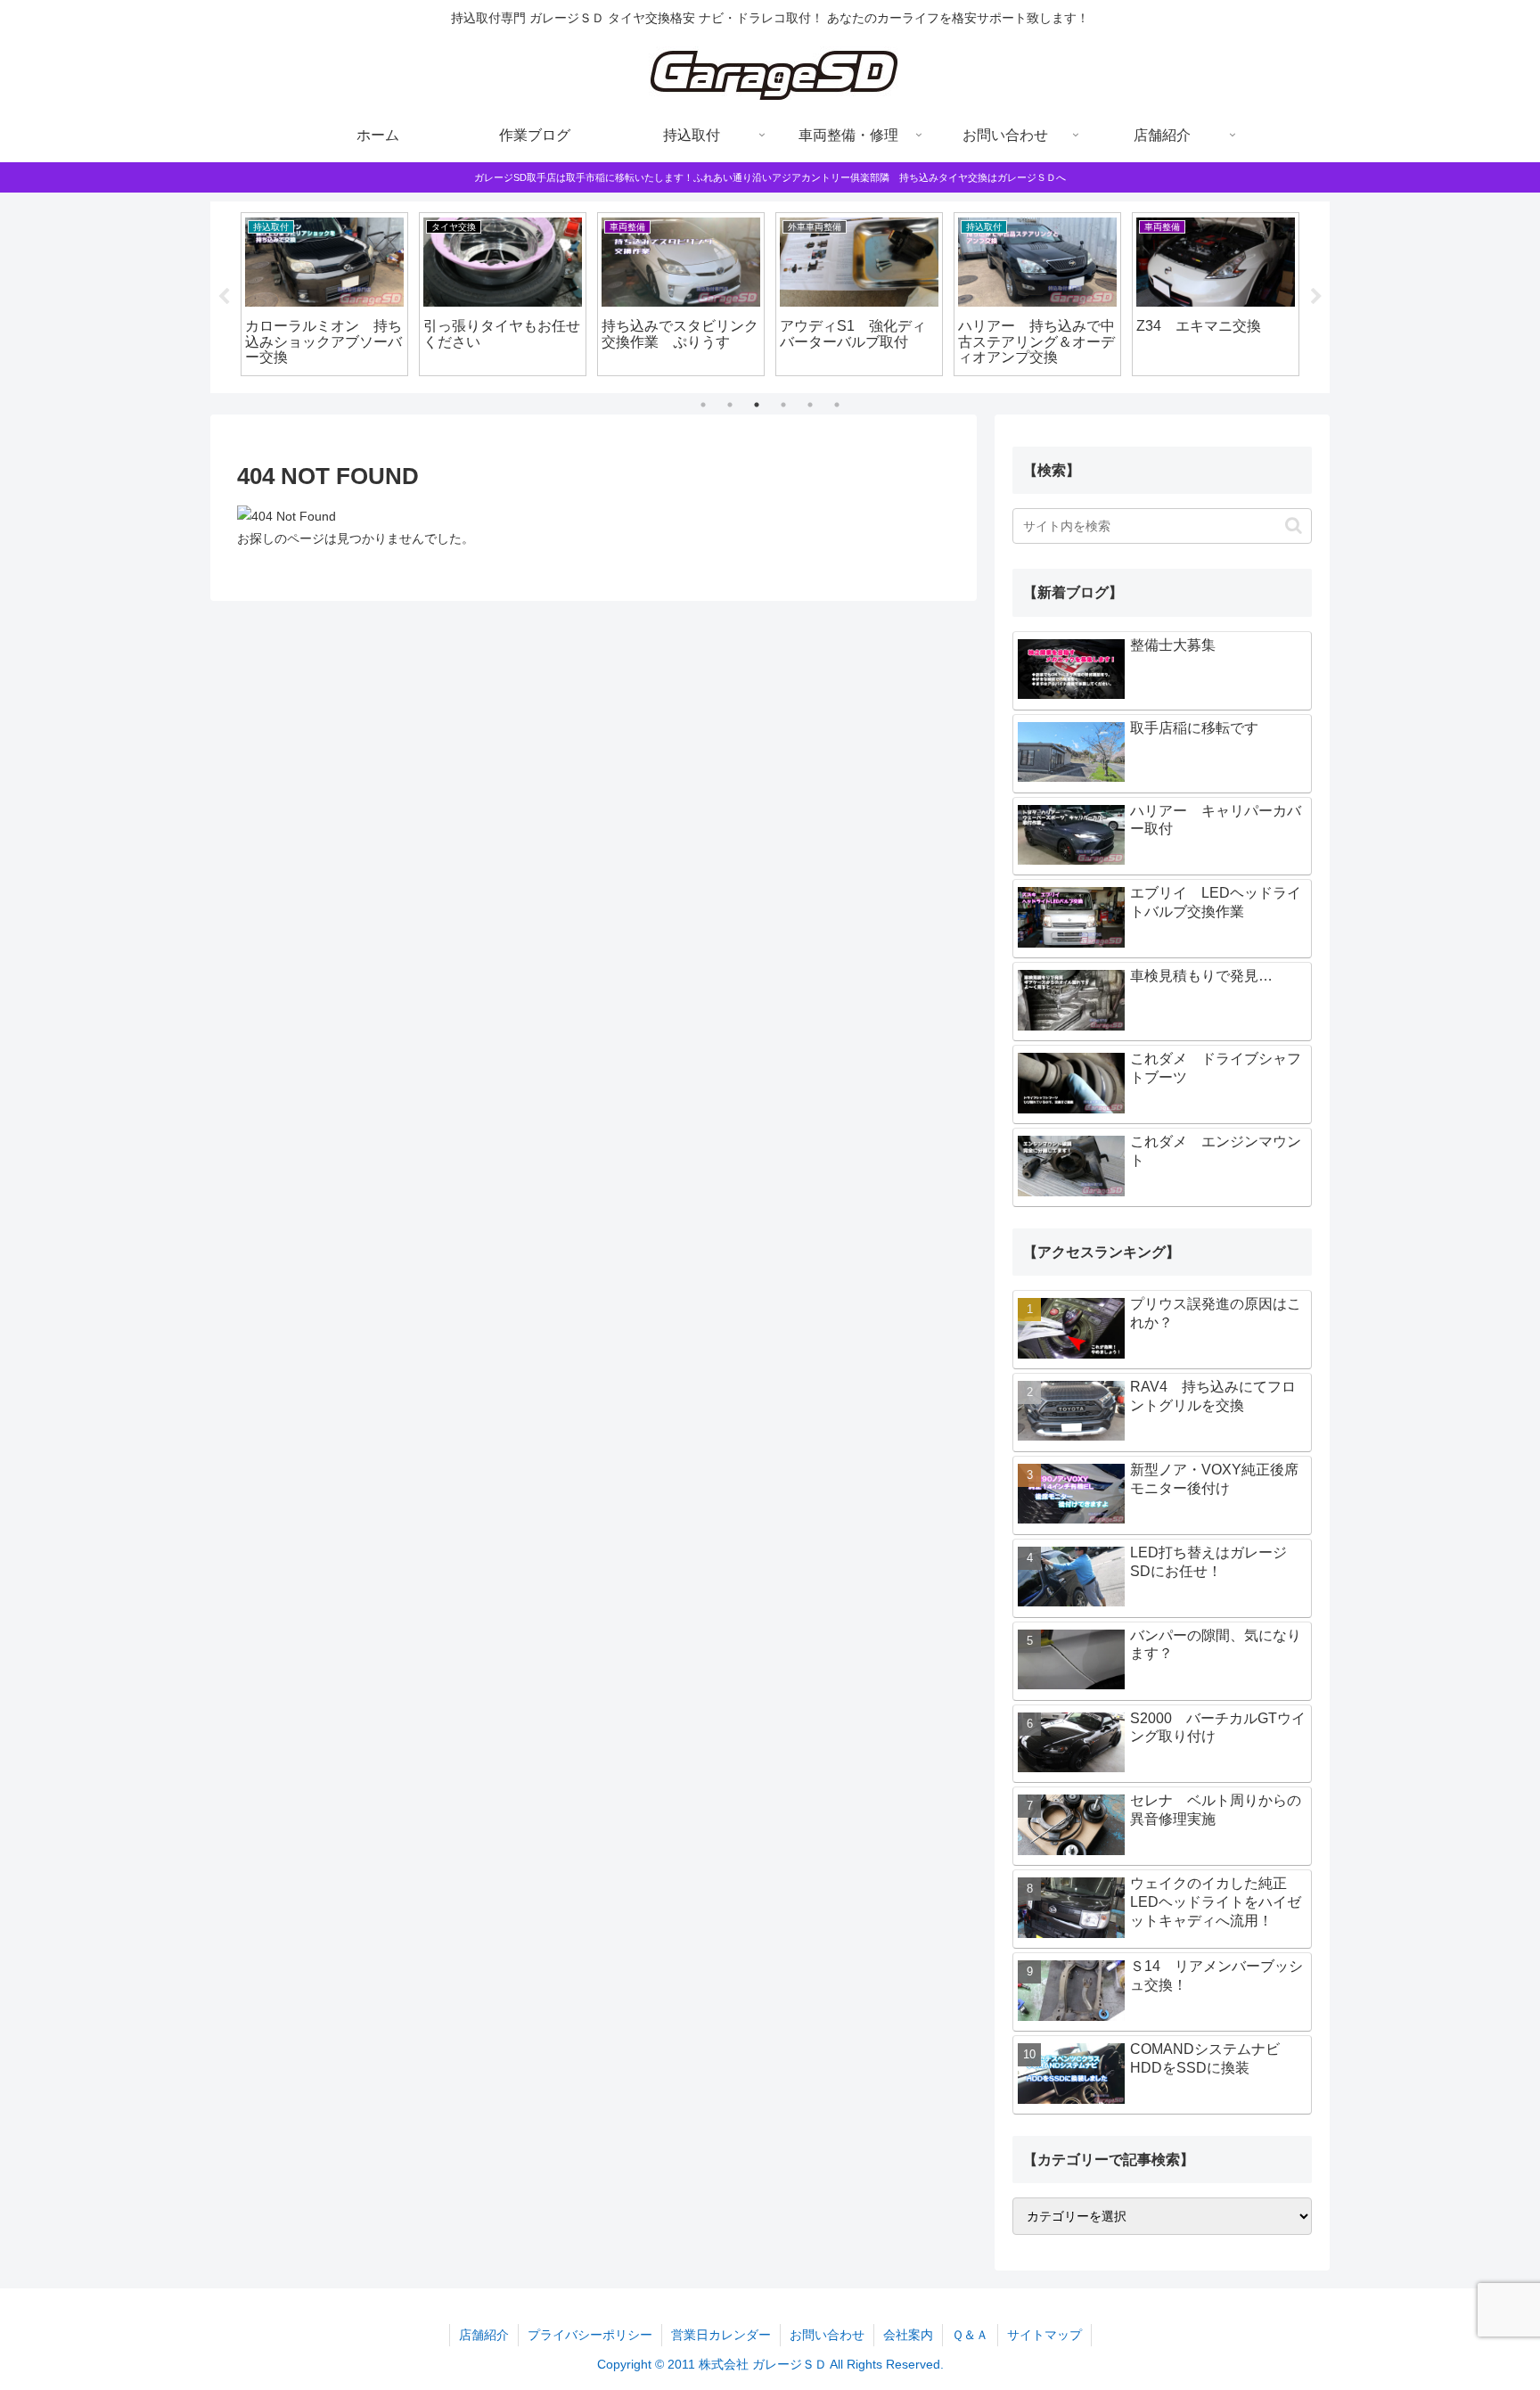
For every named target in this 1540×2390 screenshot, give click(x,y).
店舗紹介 (484, 2335)
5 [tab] (810, 405)
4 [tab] (783, 405)
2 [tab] (730, 405)
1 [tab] (703, 405)
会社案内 (908, 2335)
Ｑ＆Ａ (970, 2335)
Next (1316, 297)
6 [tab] (837, 405)
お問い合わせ (827, 2335)
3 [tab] (757, 405)
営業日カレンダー (721, 2335)
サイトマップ (1044, 2335)
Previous (224, 297)
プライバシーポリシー (590, 2335)
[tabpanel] (324, 294)
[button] (1294, 526)
